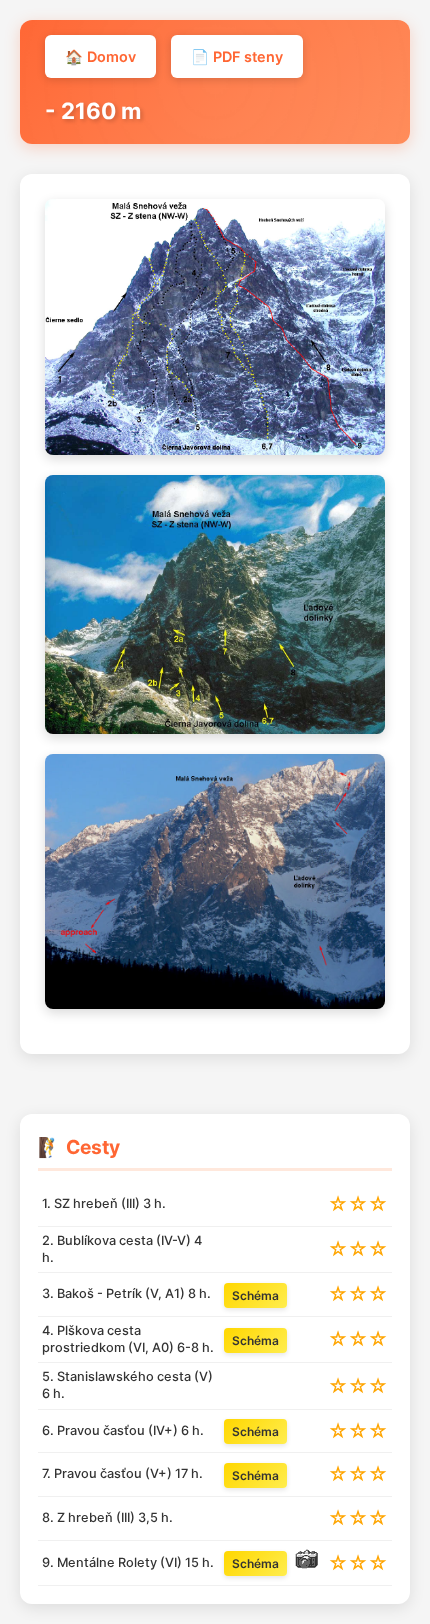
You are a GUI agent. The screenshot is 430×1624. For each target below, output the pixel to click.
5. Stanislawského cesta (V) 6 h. (127, 1385)
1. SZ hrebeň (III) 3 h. (104, 1203)
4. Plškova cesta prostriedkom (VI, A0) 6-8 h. (128, 1339)
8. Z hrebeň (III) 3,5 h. (107, 1517)
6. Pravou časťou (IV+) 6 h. (123, 1430)
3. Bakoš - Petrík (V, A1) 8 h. (126, 1293)
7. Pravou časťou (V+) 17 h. (122, 1473)
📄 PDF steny (237, 56)
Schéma (255, 1295)
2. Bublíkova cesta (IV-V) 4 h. (122, 1249)
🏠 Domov (100, 56)
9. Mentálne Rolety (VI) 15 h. (128, 1562)
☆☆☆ (358, 1204)
